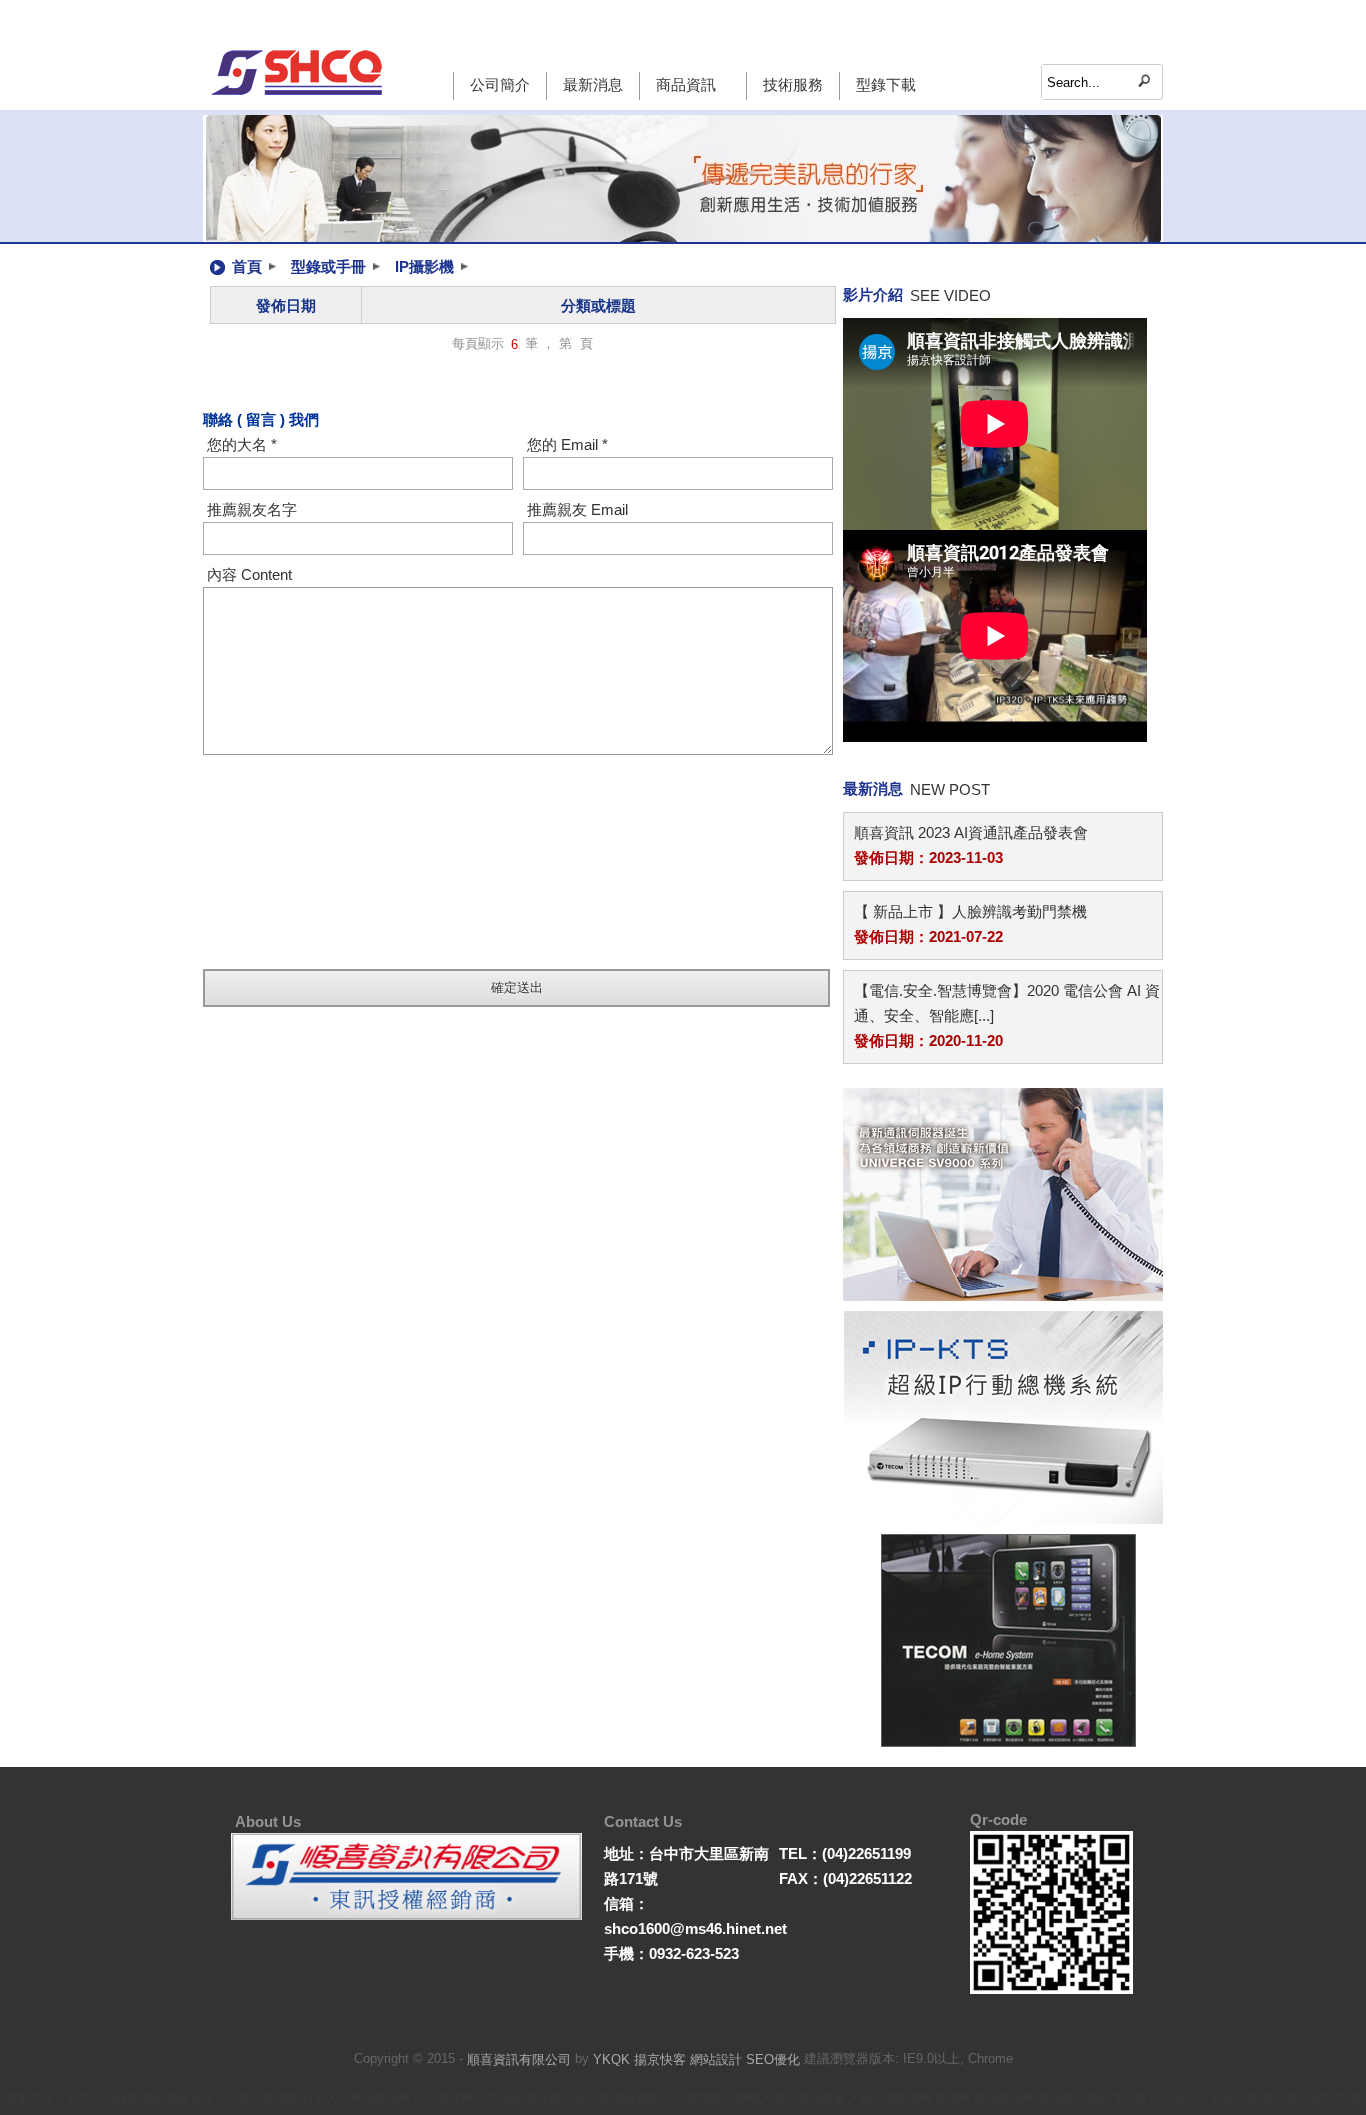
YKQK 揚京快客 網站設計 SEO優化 (696, 2059)
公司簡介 (500, 84)
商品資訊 (686, 84)
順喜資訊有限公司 (519, 2059)
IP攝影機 (424, 266)
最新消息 (593, 84)
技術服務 (793, 84)
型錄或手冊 (328, 266)
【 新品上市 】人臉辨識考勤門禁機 (970, 911)
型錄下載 (886, 84)
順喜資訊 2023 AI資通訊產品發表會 (971, 832)
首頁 (247, 266)
